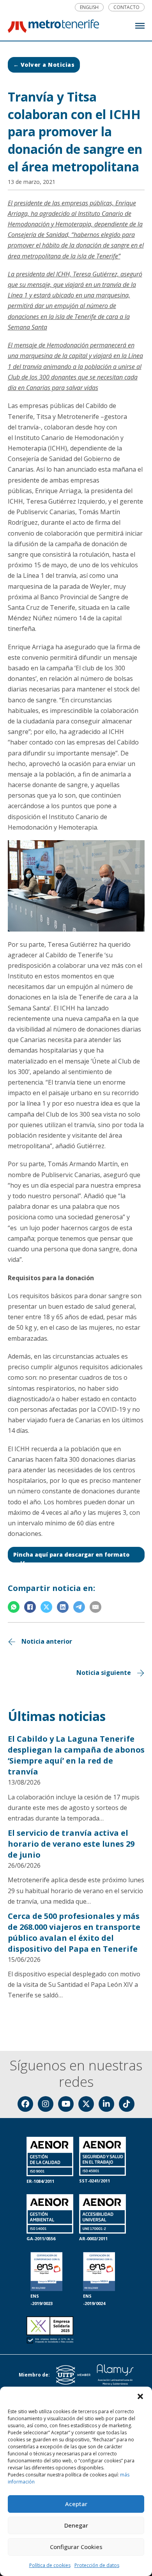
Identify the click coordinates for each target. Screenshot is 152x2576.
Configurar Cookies (76, 2547)
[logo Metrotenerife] (53, 28)
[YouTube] (66, 2104)
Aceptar (76, 2504)
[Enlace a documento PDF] (50, 2331)
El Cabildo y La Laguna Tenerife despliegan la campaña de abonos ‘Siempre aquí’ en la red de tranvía (76, 1755)
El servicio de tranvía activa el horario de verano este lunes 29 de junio (71, 1844)
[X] (46, 1607)
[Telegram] (79, 1607)
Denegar (76, 2525)
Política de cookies (50, 2565)
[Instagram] (46, 2104)
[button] (140, 2396)
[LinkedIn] (63, 1607)
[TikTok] (127, 2104)
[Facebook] (30, 1607)
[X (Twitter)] (86, 2104)
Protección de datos (97, 2565)
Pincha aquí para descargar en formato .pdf (71, 1557)
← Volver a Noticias (44, 65)
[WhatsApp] (14, 1607)
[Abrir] (140, 26)
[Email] (95, 1607)
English (89, 7)
